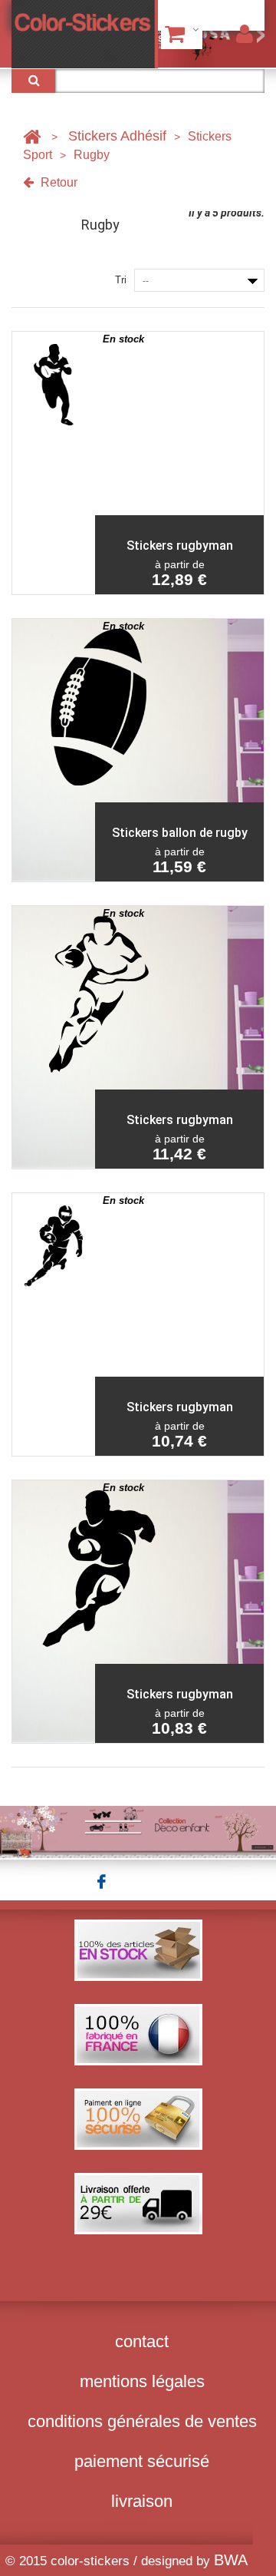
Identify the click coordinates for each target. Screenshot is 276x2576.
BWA (231, 2560)
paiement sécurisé (142, 2461)
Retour (58, 182)
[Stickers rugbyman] (54, 463)
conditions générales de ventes (142, 2421)
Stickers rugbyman (180, 546)
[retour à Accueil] (32, 136)
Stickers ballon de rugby (180, 833)
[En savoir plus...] (138, 1831)
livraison (142, 2501)
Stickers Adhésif (117, 136)
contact (142, 2341)
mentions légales (142, 2381)
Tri (121, 280)
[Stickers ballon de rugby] (54, 750)
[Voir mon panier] (182, 34)
